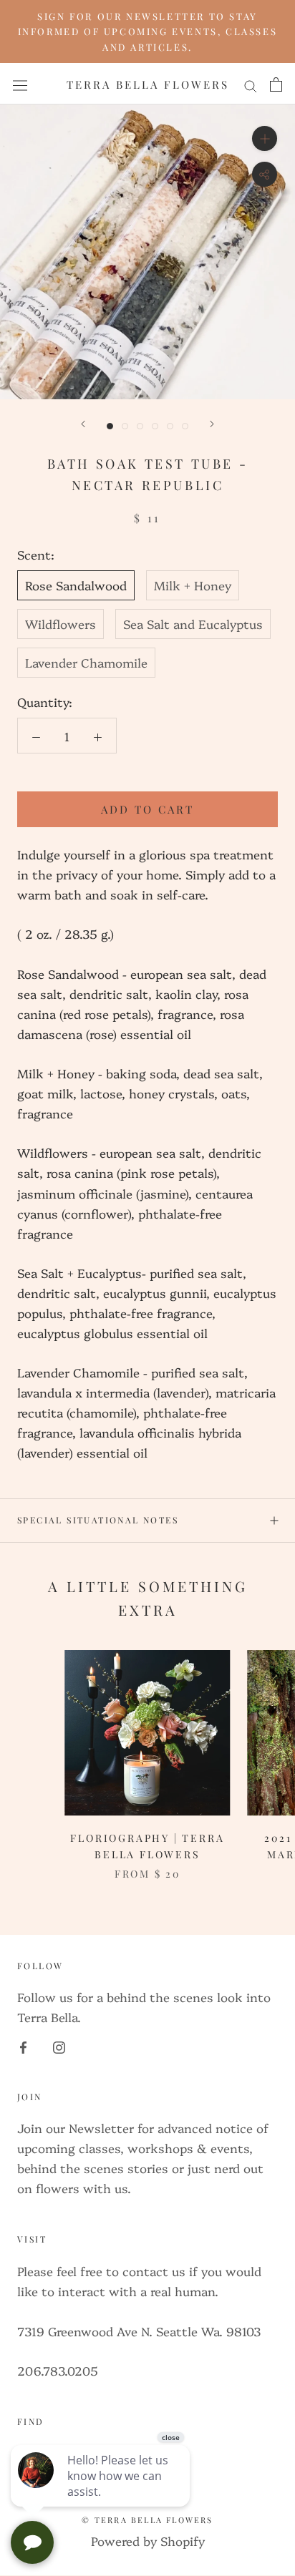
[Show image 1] (110, 426)
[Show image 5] (170, 426)
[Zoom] (265, 138)
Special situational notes (98, 1520)
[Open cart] (276, 84)
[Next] (212, 424)
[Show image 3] (140, 426)
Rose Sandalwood (76, 585)
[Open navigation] (20, 84)
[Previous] (83, 424)
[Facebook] (23, 2045)
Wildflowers (61, 624)
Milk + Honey (193, 585)
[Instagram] (59, 2045)
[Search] (251, 84)
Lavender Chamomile (86, 662)
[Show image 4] (155, 426)
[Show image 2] (125, 426)
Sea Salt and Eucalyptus (193, 624)
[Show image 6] (185, 426)
